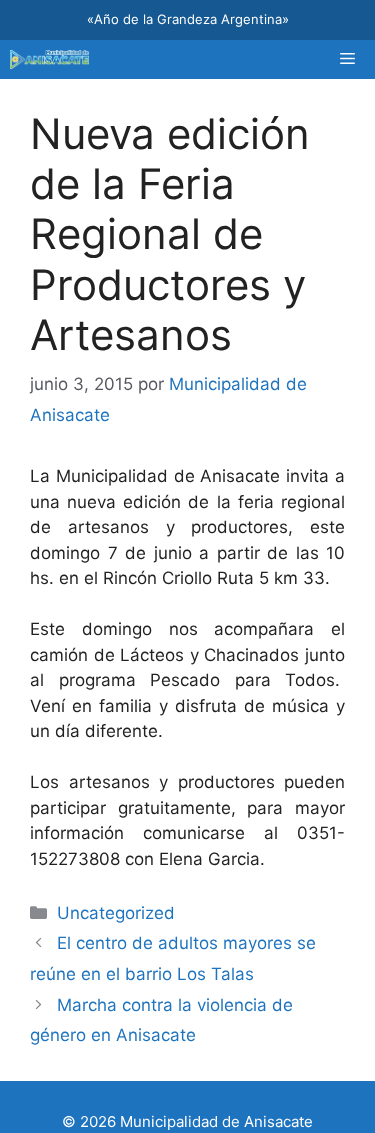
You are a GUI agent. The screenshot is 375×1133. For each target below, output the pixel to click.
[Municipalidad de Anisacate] (49, 59)
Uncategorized (116, 913)
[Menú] (347, 59)
